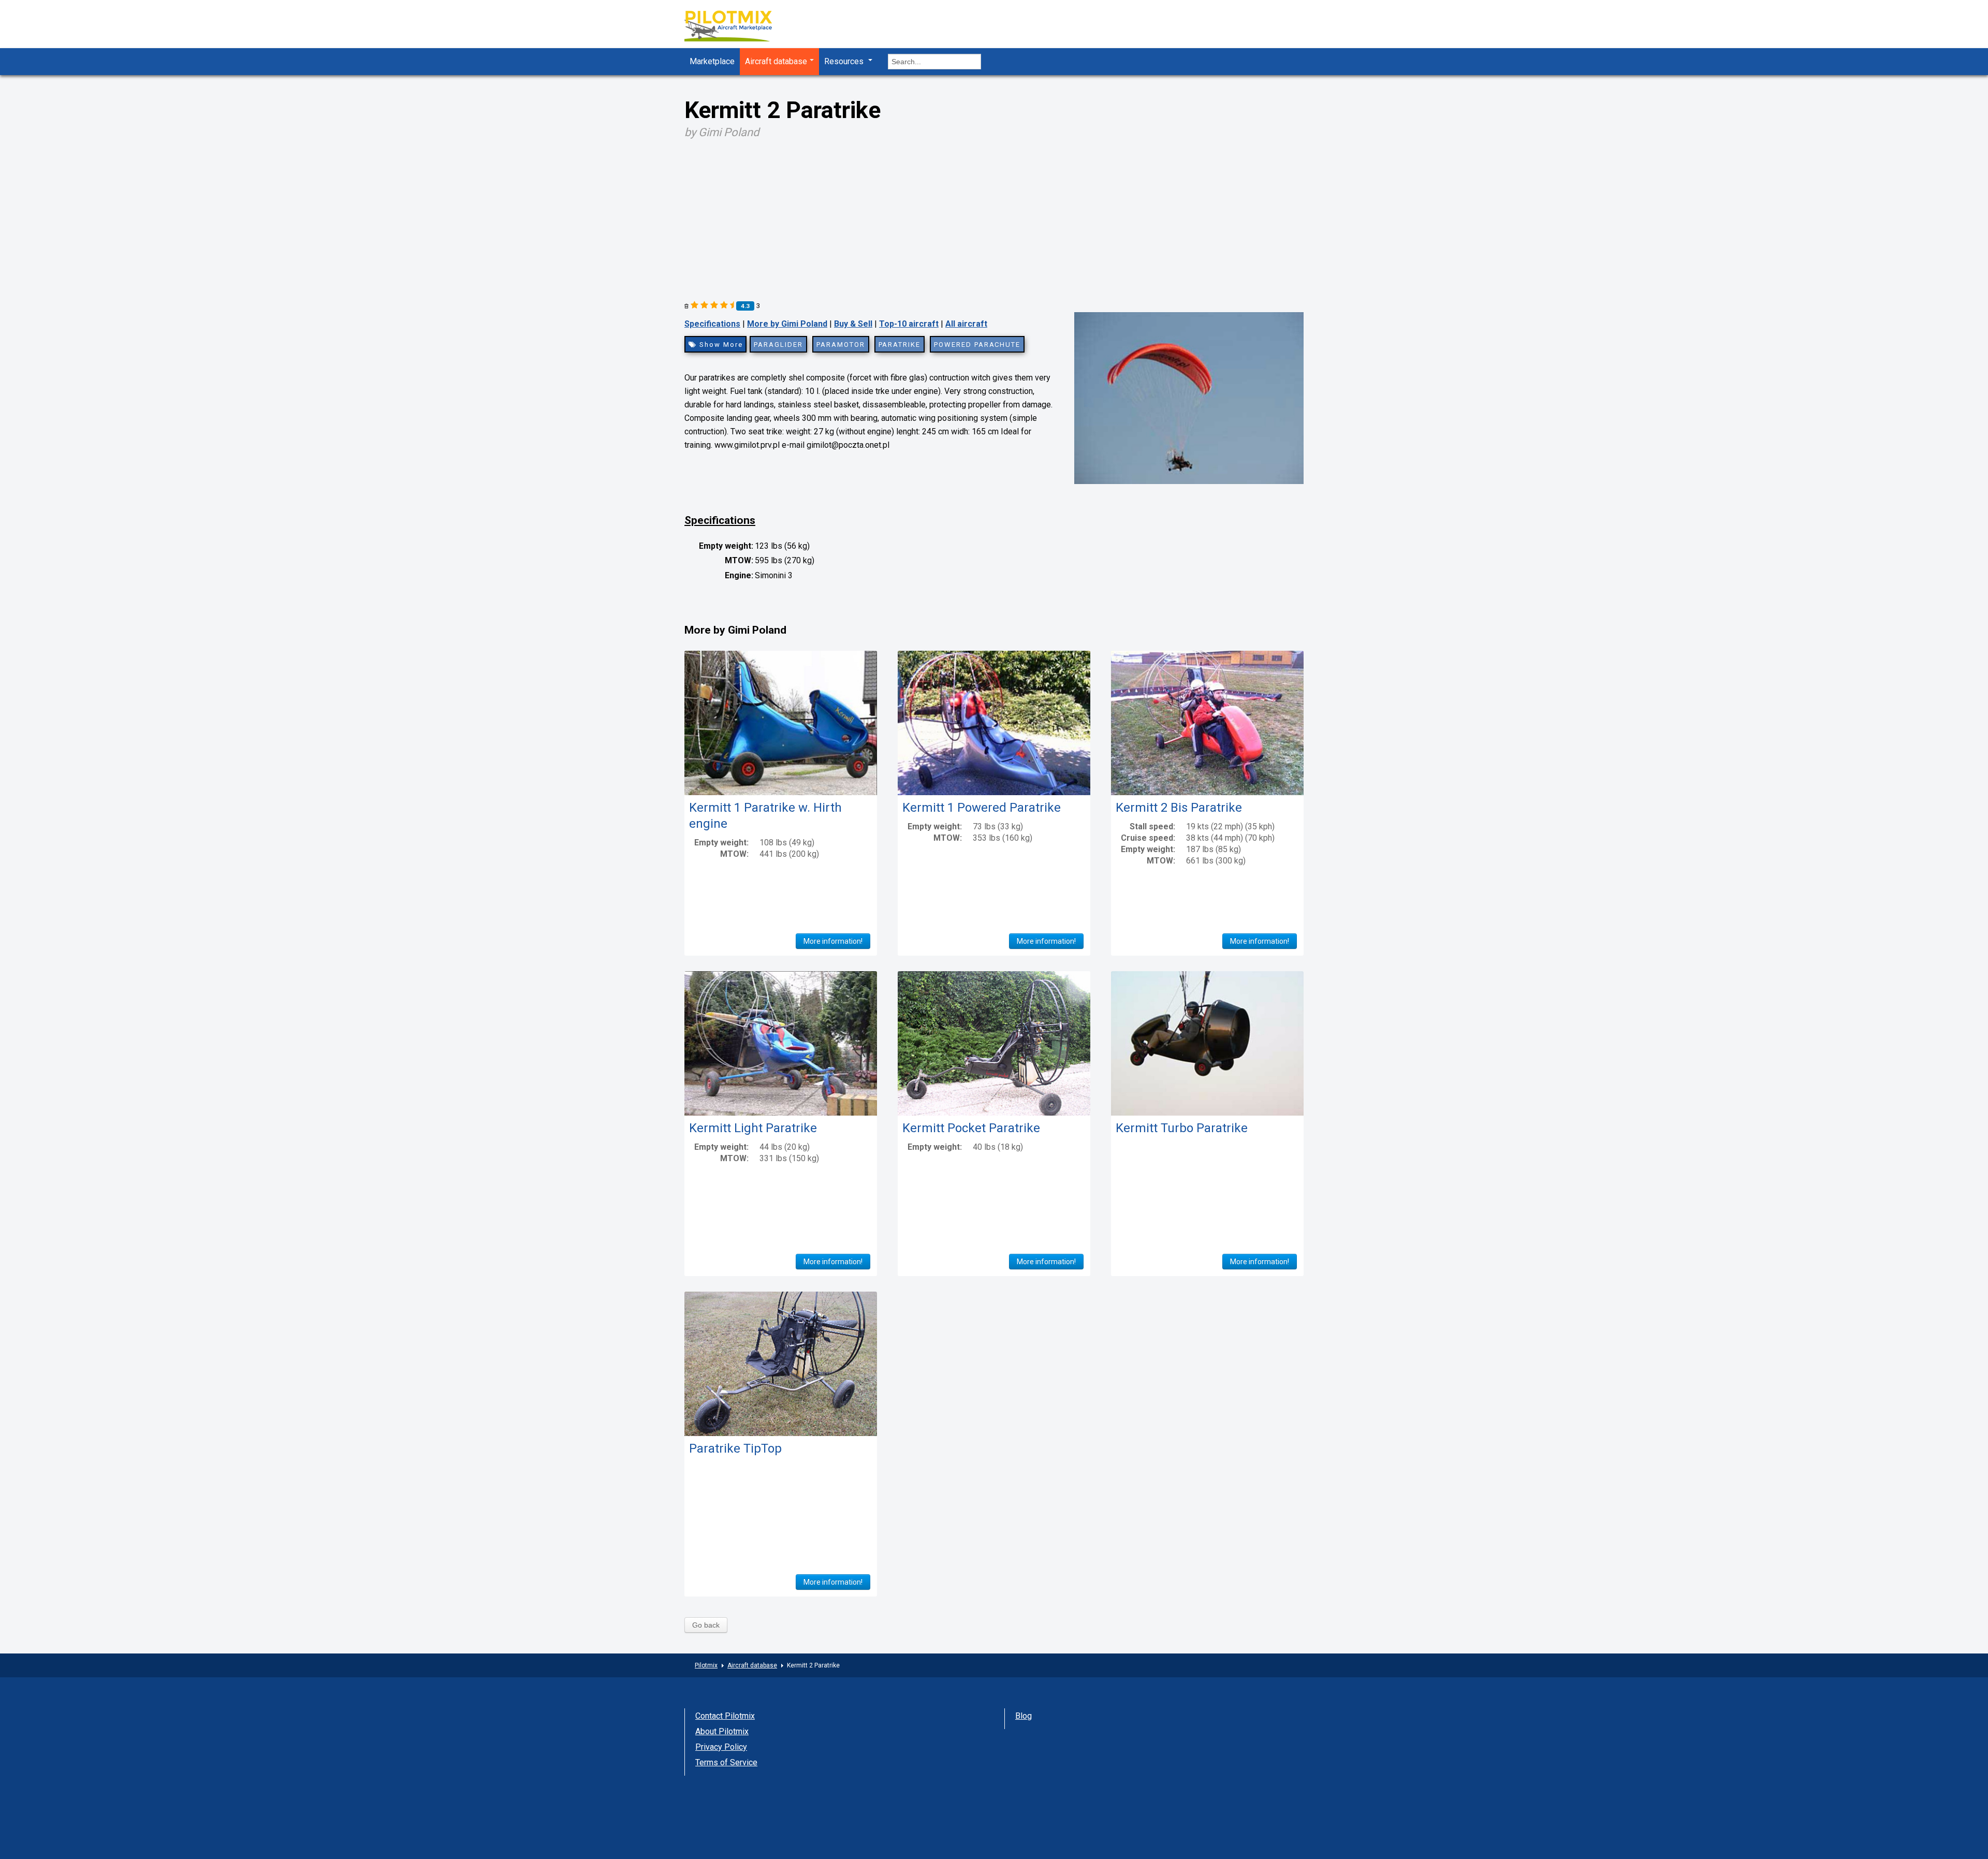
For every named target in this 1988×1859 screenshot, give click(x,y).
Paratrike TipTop (735, 1448)
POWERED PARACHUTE (977, 345)
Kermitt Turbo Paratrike (1182, 1128)
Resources (845, 61)
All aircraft (966, 324)
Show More (720, 345)
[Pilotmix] (737, 27)
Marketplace (712, 61)
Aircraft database (776, 61)
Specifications (712, 324)
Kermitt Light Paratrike (753, 1128)
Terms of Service (726, 1762)
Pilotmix (706, 1665)
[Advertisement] (994, 216)
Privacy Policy (721, 1747)
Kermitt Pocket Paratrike (971, 1128)
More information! (833, 941)
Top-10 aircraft (909, 324)
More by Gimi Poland (787, 324)
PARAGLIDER (778, 345)
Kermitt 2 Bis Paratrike (1179, 808)
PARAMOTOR (841, 345)
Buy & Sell (853, 324)
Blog (1024, 1716)
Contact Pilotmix (725, 1716)
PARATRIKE (900, 345)
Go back (706, 1625)
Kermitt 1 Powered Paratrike (982, 808)
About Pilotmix (722, 1731)
